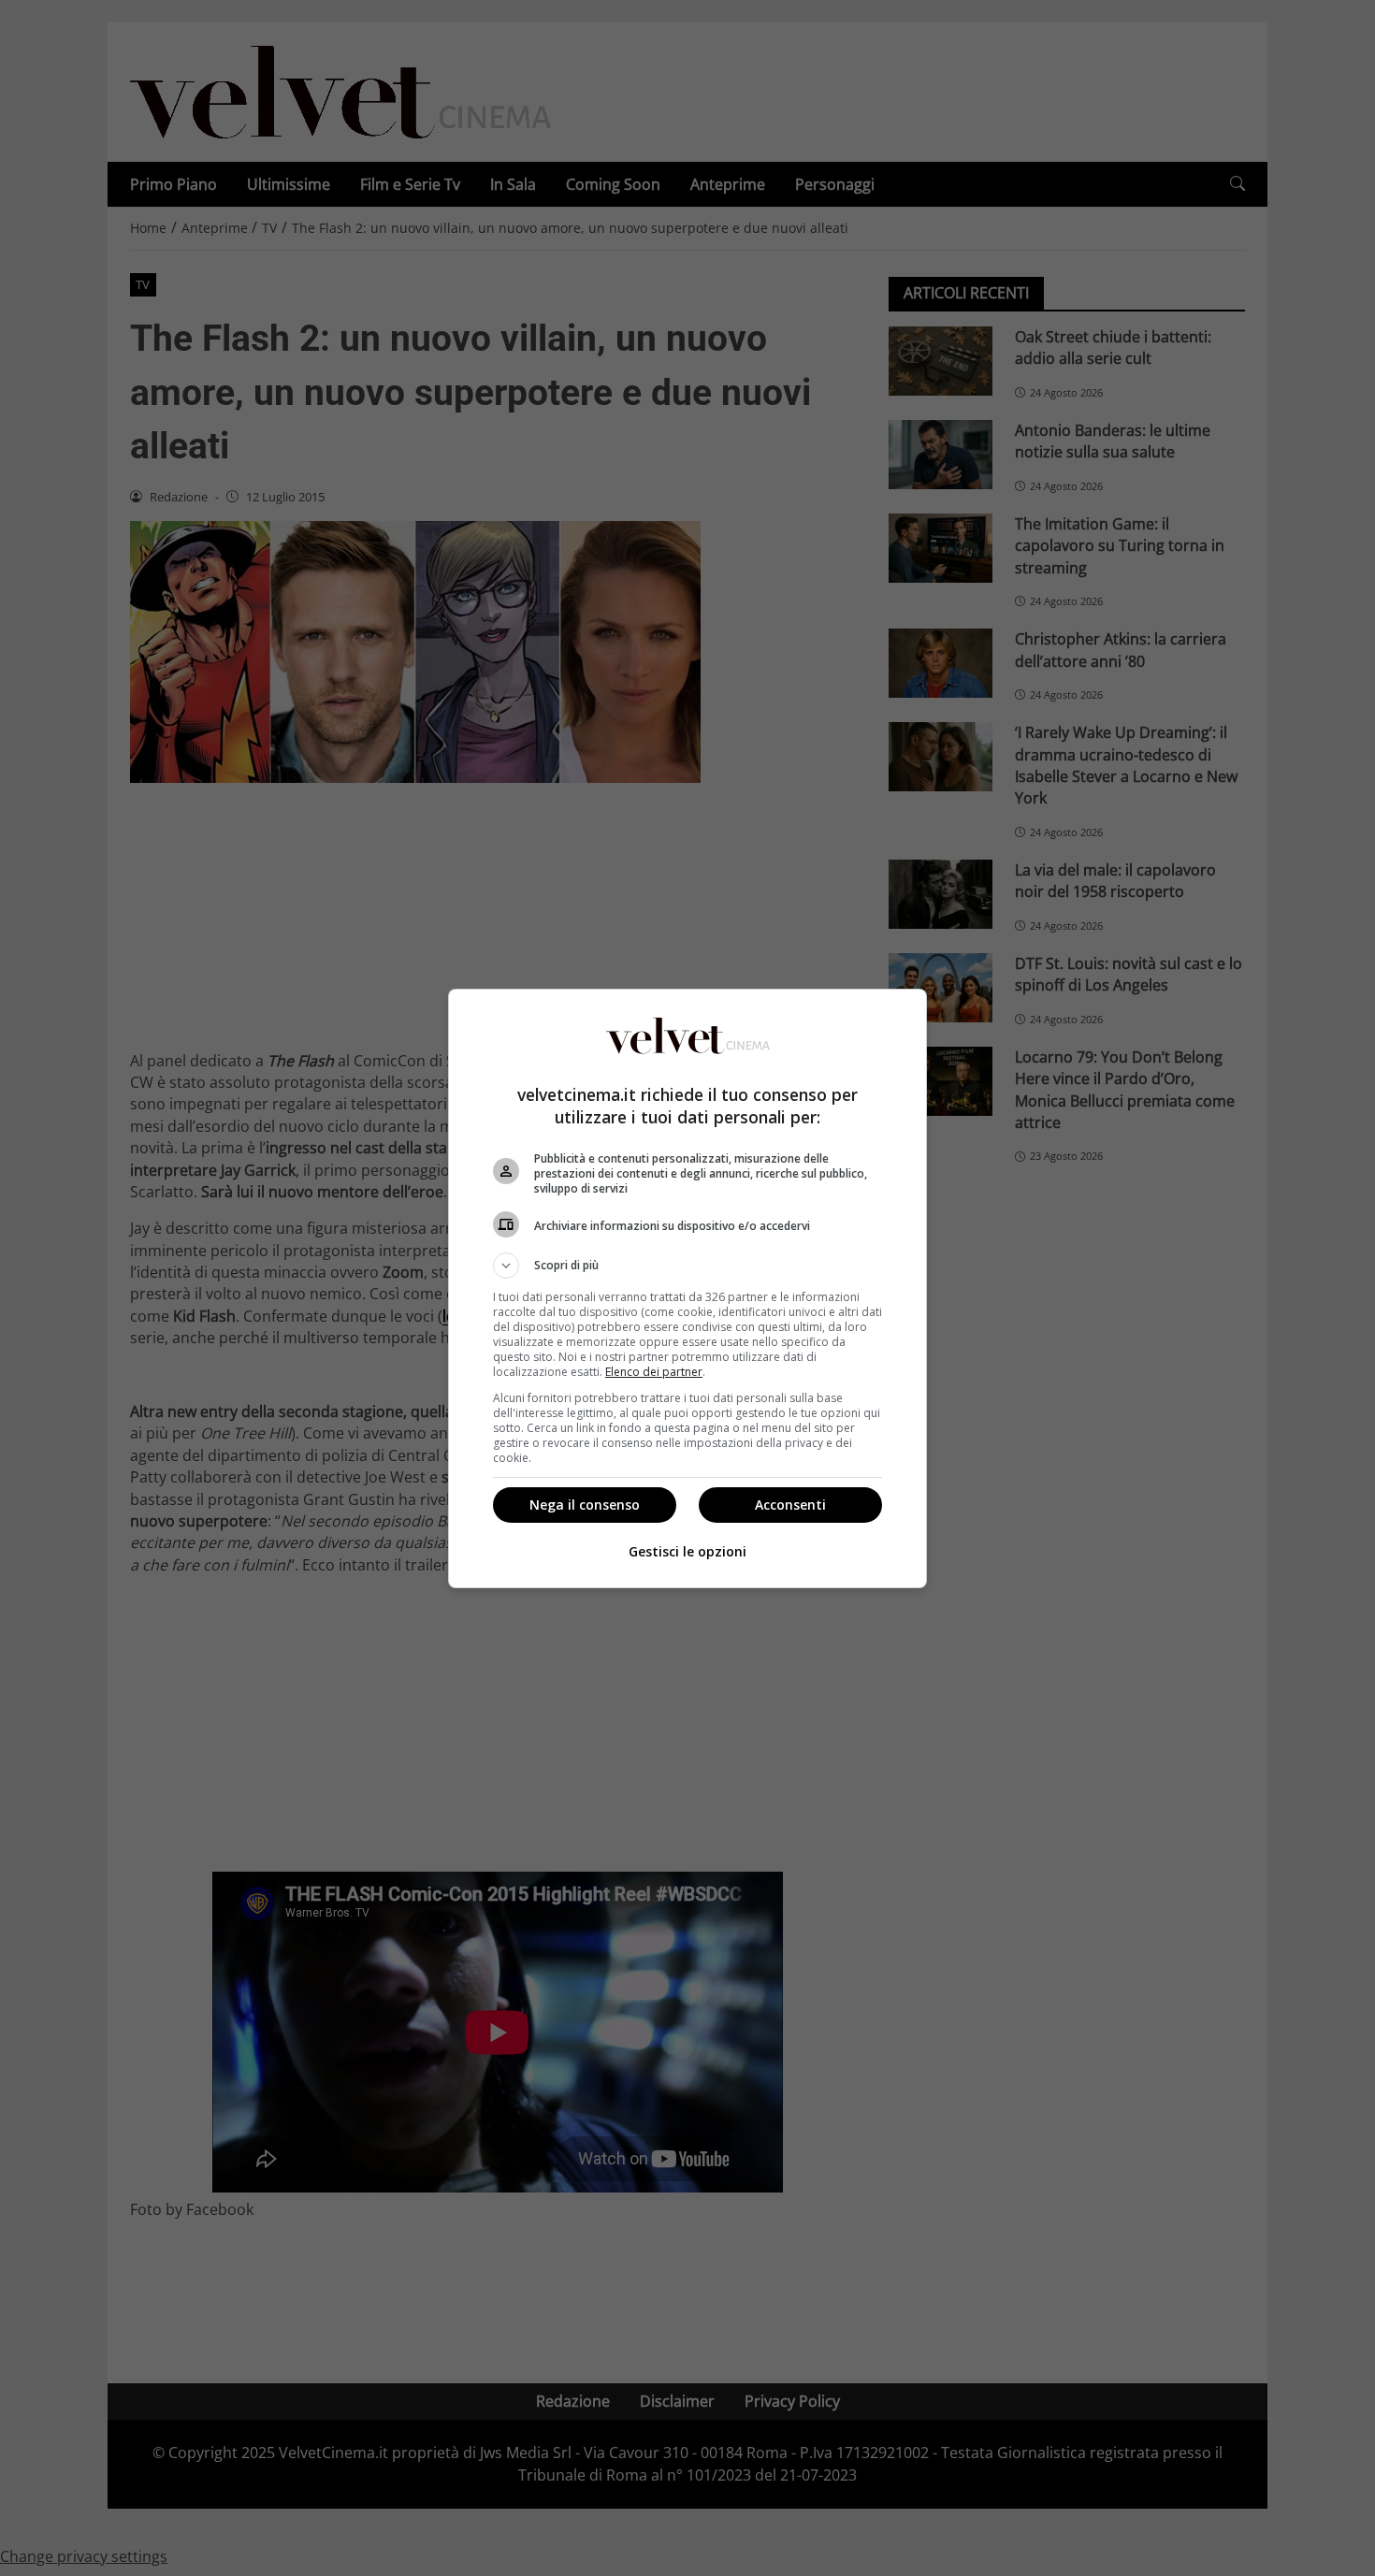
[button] (687, 1266)
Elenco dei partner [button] (654, 1372)
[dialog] (687, 1288)
